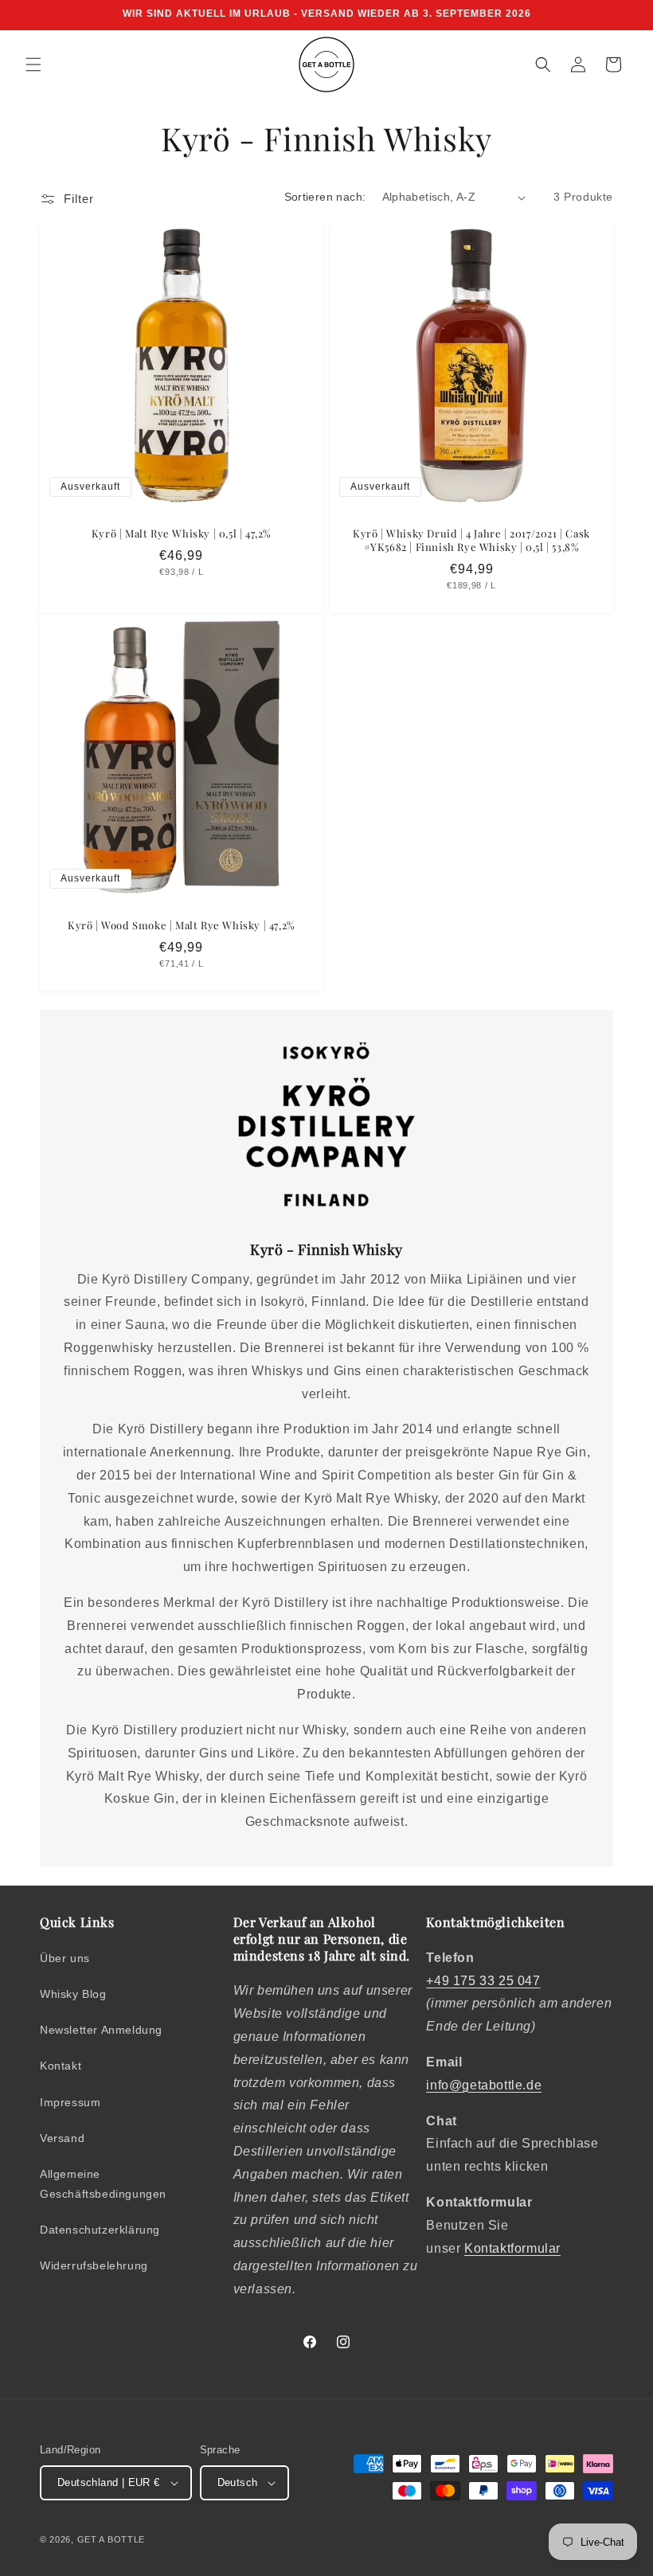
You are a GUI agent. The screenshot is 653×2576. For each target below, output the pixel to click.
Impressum (70, 2102)
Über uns (65, 1958)
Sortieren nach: (325, 197)
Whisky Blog (73, 1994)
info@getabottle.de (484, 2085)
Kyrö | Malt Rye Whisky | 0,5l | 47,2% (182, 534)
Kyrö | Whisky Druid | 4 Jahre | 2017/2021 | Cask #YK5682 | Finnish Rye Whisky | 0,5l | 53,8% (471, 540)
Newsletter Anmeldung (101, 2030)
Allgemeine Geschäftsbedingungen (103, 2184)
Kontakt (61, 2066)
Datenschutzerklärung (100, 2230)
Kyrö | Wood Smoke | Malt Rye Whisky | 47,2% (182, 925)
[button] (33, 64)
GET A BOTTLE (111, 2539)
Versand (62, 2138)
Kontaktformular (512, 2248)
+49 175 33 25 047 (483, 1981)
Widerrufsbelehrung (94, 2265)
